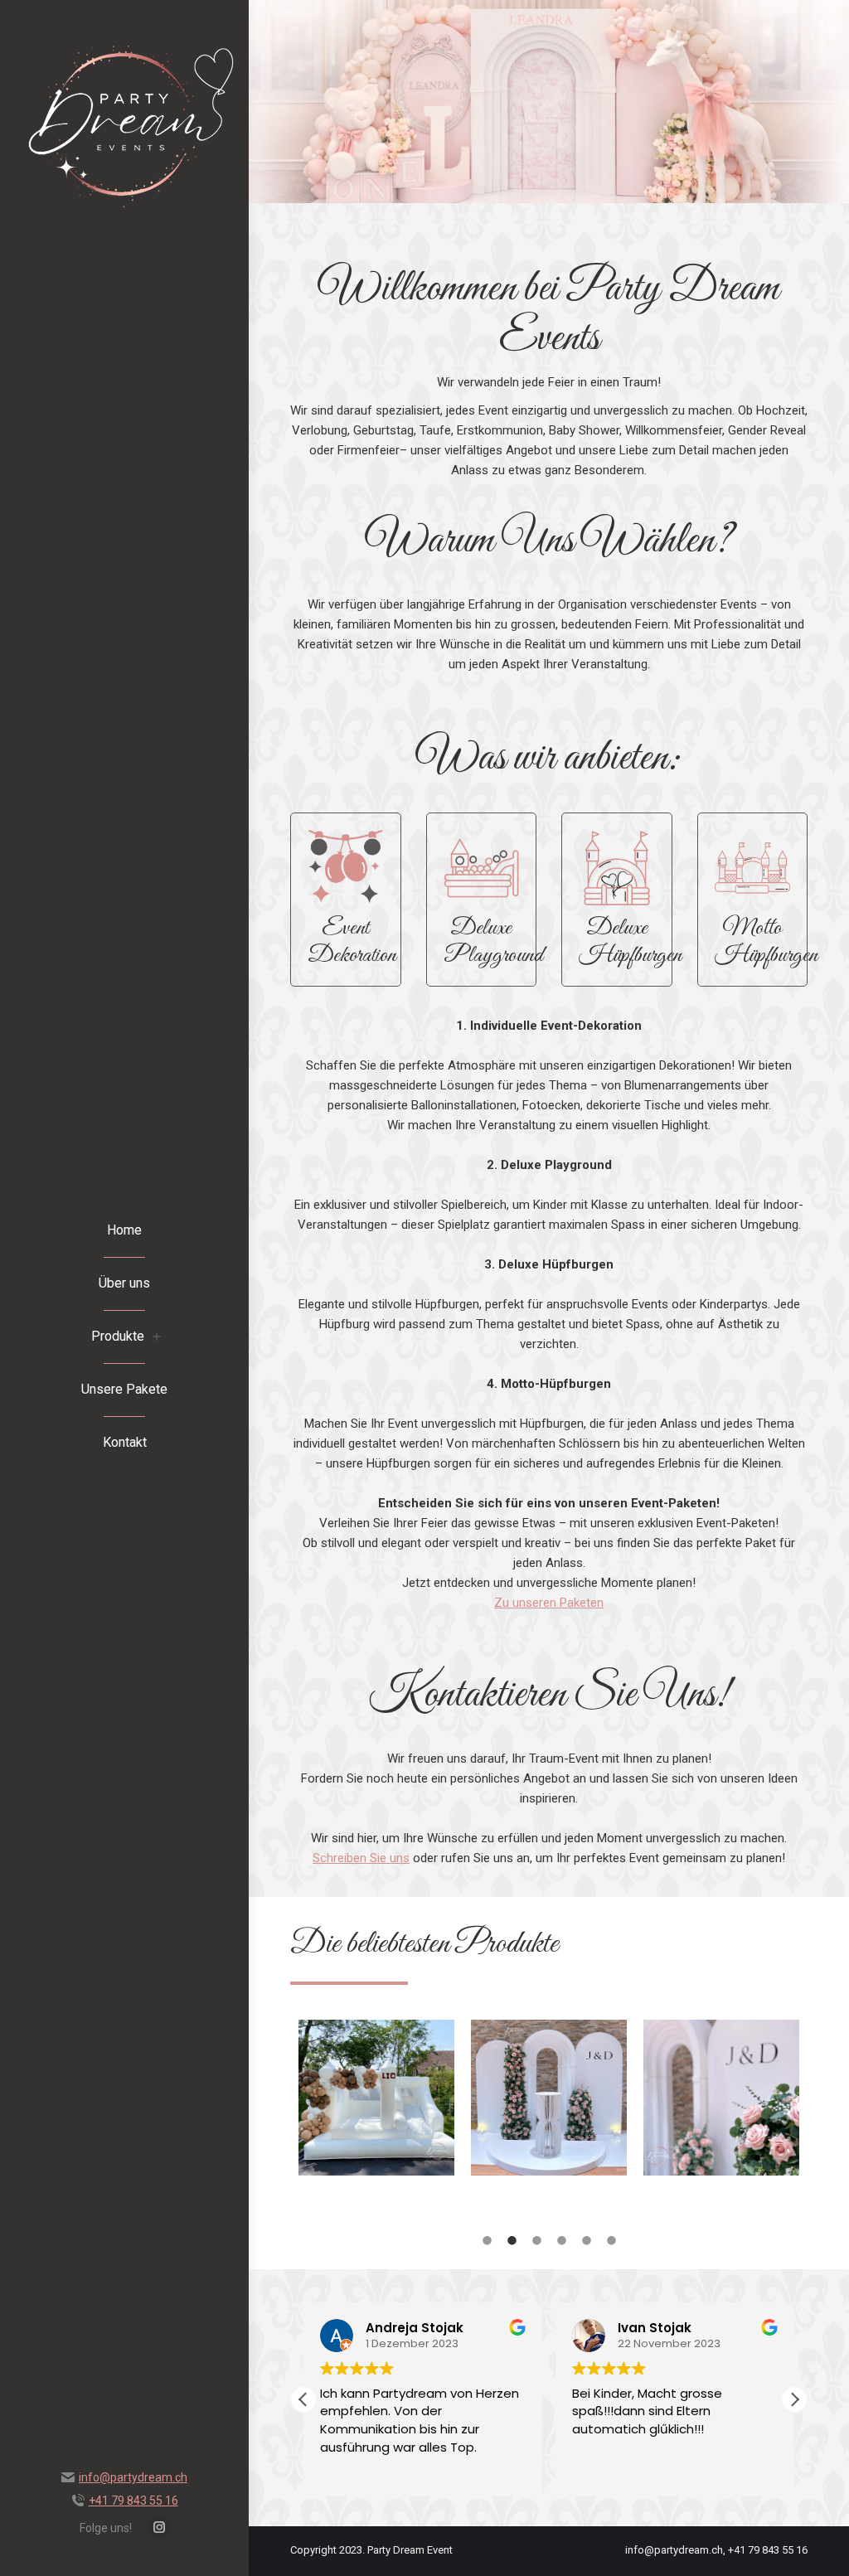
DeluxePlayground (493, 942)
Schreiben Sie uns (361, 1858)
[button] (794, 2399)
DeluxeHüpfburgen (630, 942)
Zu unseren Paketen (549, 1603)
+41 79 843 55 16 (133, 2501)
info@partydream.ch (133, 2477)
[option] (376, 2112)
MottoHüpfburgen (766, 942)
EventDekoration (352, 942)
